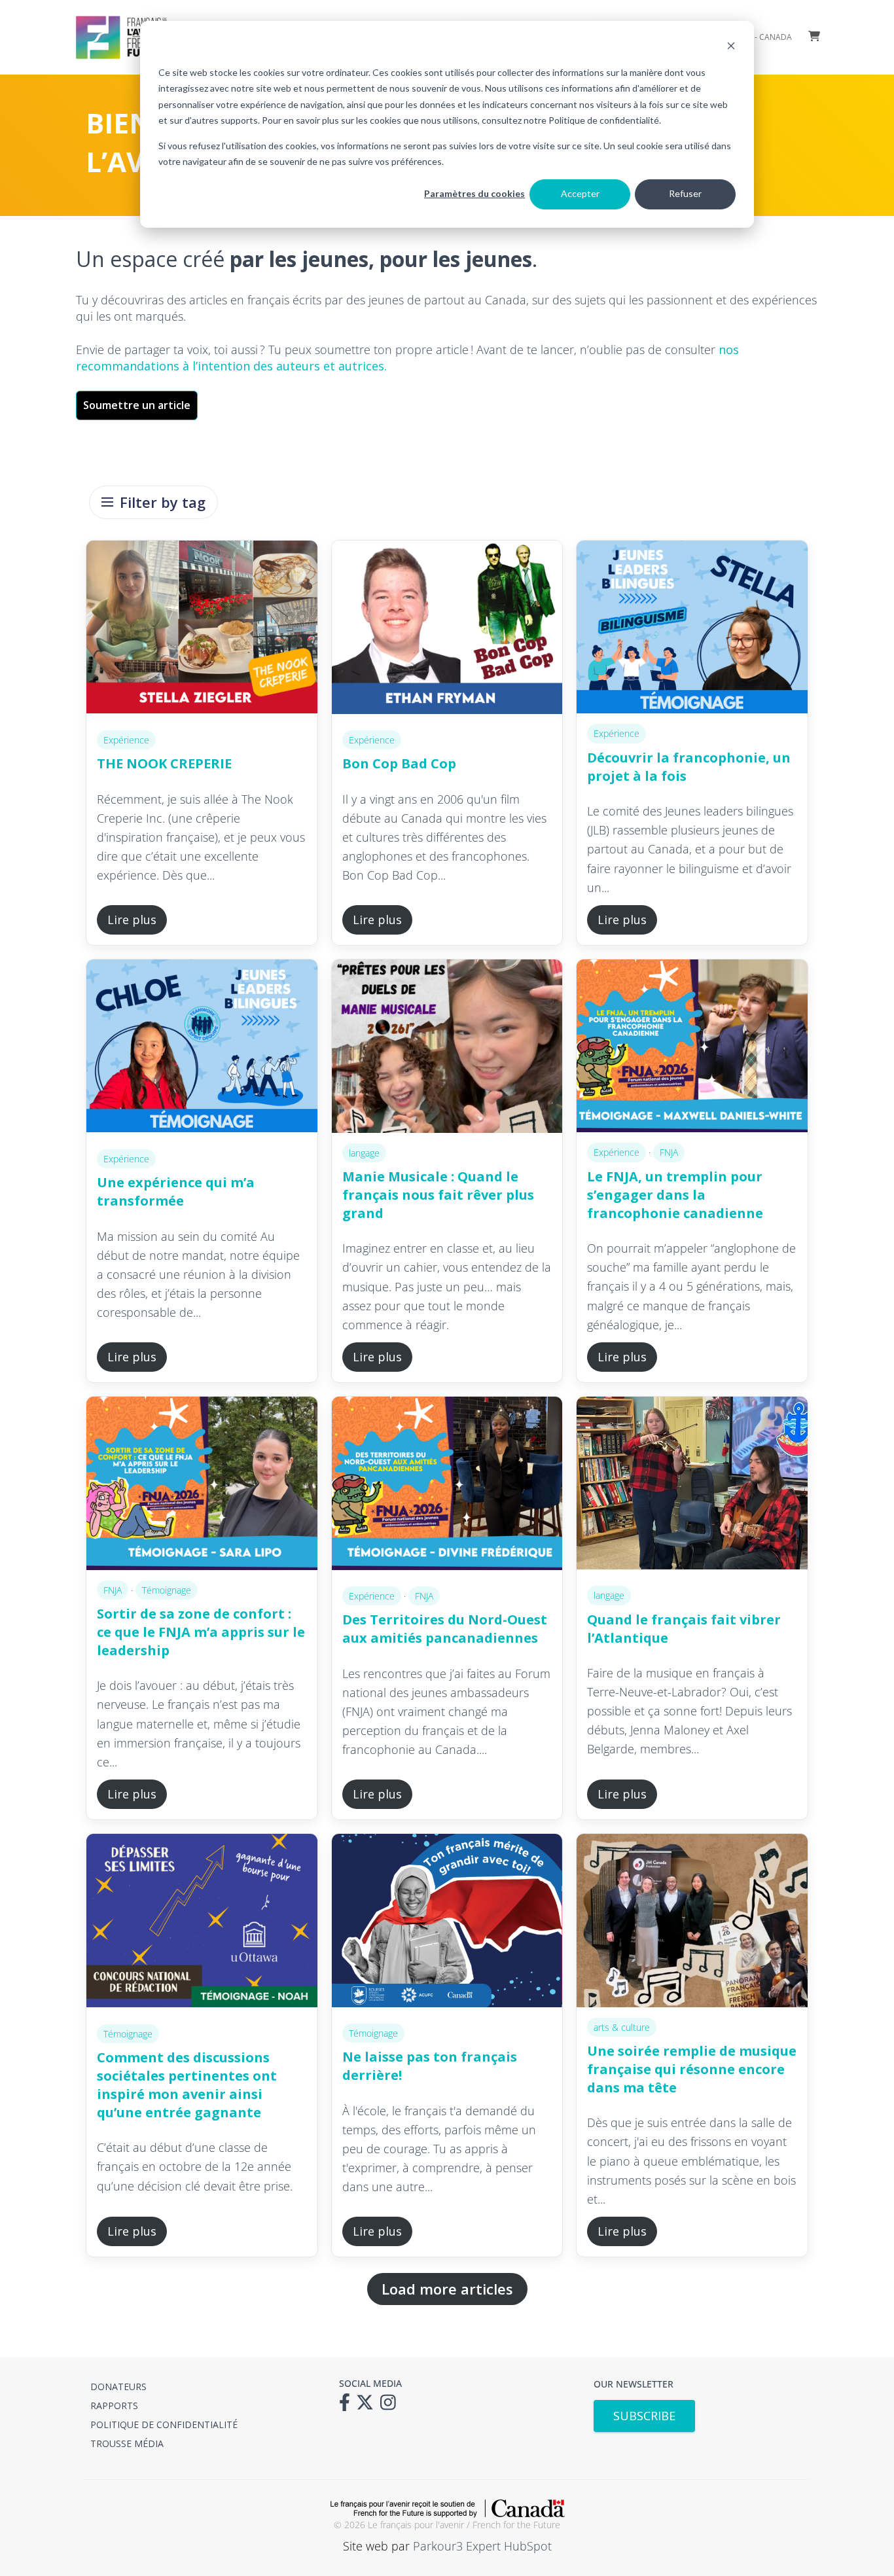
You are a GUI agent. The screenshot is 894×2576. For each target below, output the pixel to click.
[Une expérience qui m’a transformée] (202, 1049)
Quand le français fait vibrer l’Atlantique (684, 1629)
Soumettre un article (137, 405)
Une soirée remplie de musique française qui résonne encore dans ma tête (692, 2069)
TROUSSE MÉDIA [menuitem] (127, 2443)
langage (364, 1153)
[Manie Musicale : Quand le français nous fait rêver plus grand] (447, 1046)
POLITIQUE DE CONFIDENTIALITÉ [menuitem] (164, 2424)
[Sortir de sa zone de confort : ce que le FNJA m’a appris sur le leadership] (202, 1483)
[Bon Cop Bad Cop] (447, 630)
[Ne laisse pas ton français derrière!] (447, 1923)
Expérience (126, 740)
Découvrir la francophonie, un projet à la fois (689, 767)
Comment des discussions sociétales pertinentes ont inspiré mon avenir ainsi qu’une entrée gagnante (187, 2085)
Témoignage (167, 1590)
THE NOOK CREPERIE (164, 763)
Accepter (580, 193)
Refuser (685, 193)
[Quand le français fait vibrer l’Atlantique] (692, 1486)
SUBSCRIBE (644, 2416)
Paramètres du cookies (474, 193)
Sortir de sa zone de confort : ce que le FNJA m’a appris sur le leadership (201, 1632)
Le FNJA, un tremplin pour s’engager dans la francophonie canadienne (675, 1195)
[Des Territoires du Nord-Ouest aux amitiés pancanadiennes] (447, 1486)
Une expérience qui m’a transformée (176, 1191)
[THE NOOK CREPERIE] (202, 630)
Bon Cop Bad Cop (399, 763)
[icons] (348, 2406)
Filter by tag (163, 502)
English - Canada (757, 37)
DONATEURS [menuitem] (118, 2387)
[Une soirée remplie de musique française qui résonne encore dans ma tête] (692, 1920)
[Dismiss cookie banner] (731, 47)
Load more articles (447, 2289)
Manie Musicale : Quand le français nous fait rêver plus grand (438, 1195)
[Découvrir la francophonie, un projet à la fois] (692, 627)
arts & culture (622, 2027)
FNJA (669, 1152)
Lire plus (132, 920)
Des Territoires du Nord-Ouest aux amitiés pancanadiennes (445, 1629)
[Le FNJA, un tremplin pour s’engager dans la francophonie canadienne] (692, 1046)
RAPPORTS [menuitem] (114, 2406)
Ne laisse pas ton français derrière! (430, 2066)
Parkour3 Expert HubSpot (482, 2546)
